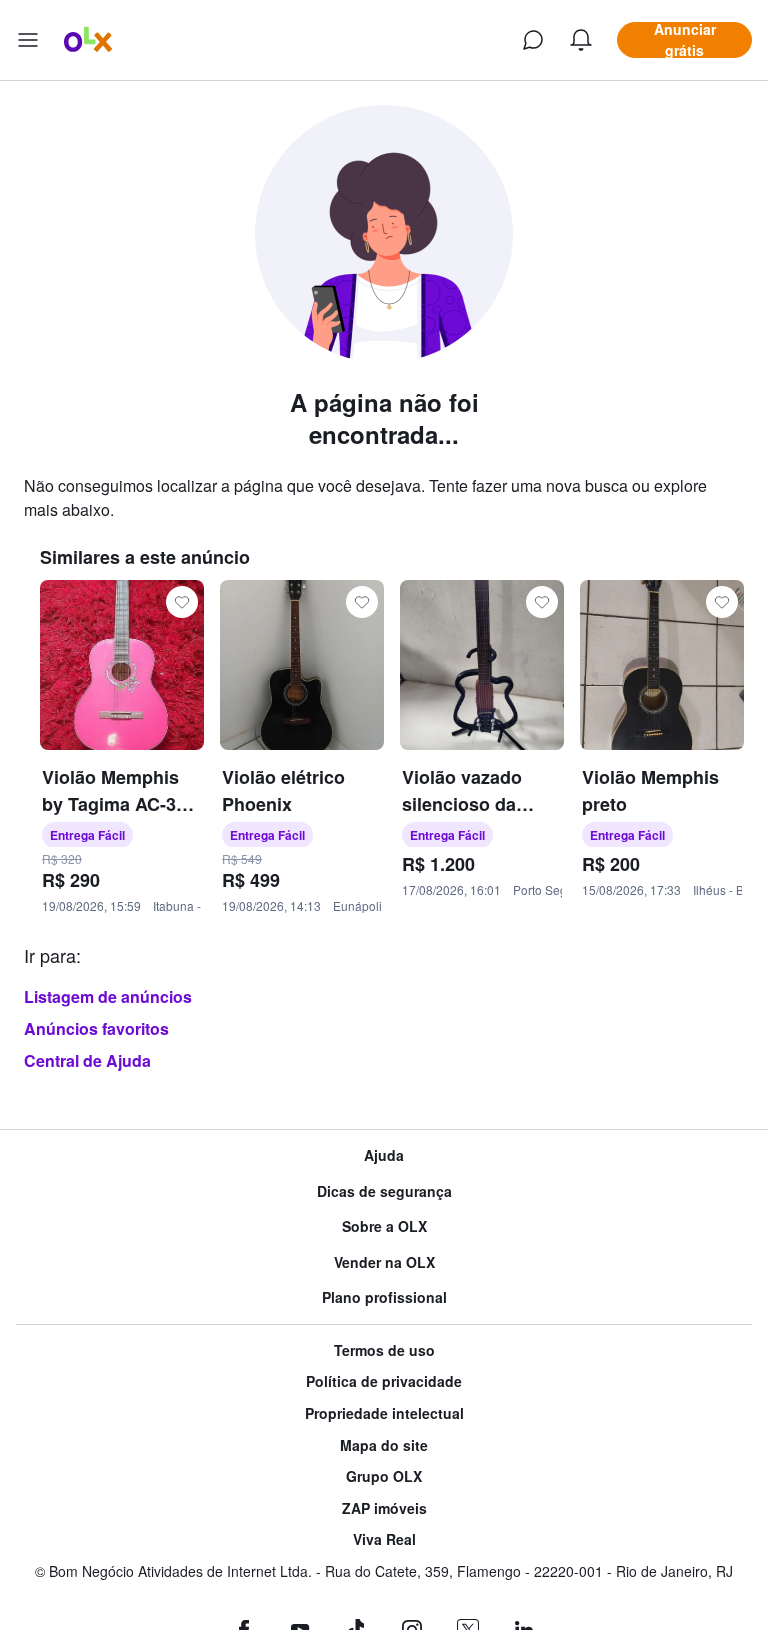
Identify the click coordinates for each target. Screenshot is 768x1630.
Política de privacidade (384, 1381)
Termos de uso (384, 1350)
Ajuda (384, 1155)
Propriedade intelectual (384, 1413)
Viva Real (384, 1539)
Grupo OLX (384, 1476)
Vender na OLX (384, 1262)
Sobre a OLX (384, 1226)
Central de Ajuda (87, 1060)
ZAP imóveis (384, 1508)
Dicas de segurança (384, 1191)
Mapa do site (384, 1445)
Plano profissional (384, 1297)
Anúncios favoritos (96, 1028)
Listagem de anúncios (108, 996)
